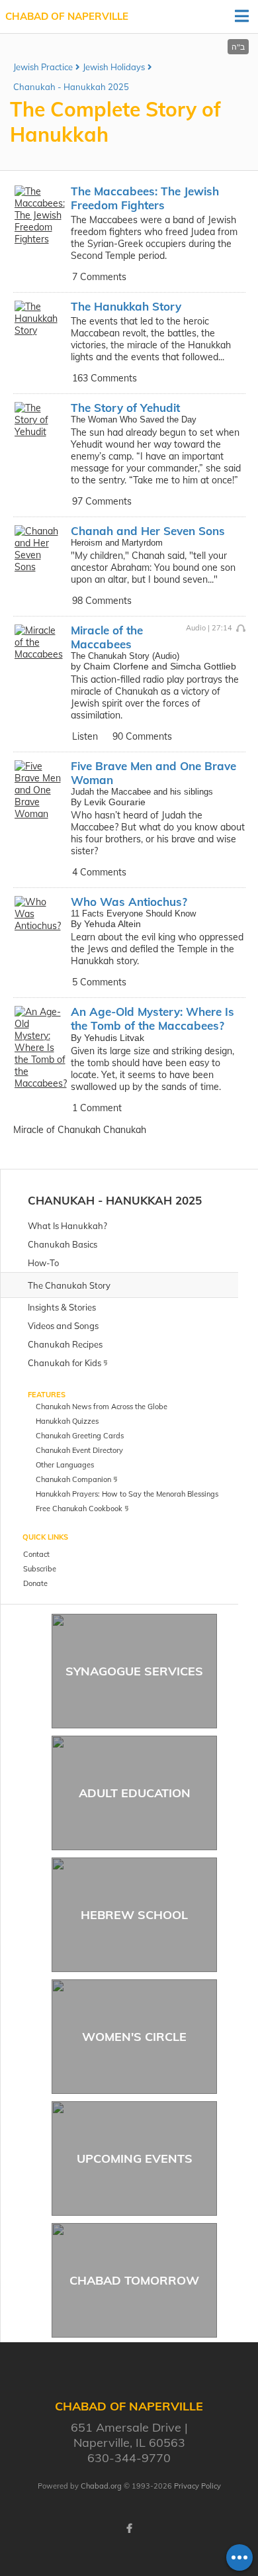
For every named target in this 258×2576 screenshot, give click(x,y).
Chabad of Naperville (67, 16)
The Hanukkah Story (126, 306)
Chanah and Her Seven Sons (148, 531)
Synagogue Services (134, 1671)
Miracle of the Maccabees (107, 637)
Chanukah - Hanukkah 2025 (71, 87)
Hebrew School (134, 1915)
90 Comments (142, 736)
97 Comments (102, 501)
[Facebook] (129, 2528)
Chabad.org (101, 2486)
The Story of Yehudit (125, 408)
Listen (85, 736)
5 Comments (99, 982)
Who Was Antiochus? (129, 902)
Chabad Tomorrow (134, 2280)
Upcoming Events (135, 2158)
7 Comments (99, 277)
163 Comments (105, 378)
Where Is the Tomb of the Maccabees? (152, 1018)
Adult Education (135, 1793)
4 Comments (99, 872)
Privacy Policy (197, 2486)
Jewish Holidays (114, 67)
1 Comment (97, 1108)
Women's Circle (134, 2037)
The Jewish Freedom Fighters (145, 198)
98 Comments (102, 601)
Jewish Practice (43, 67)
